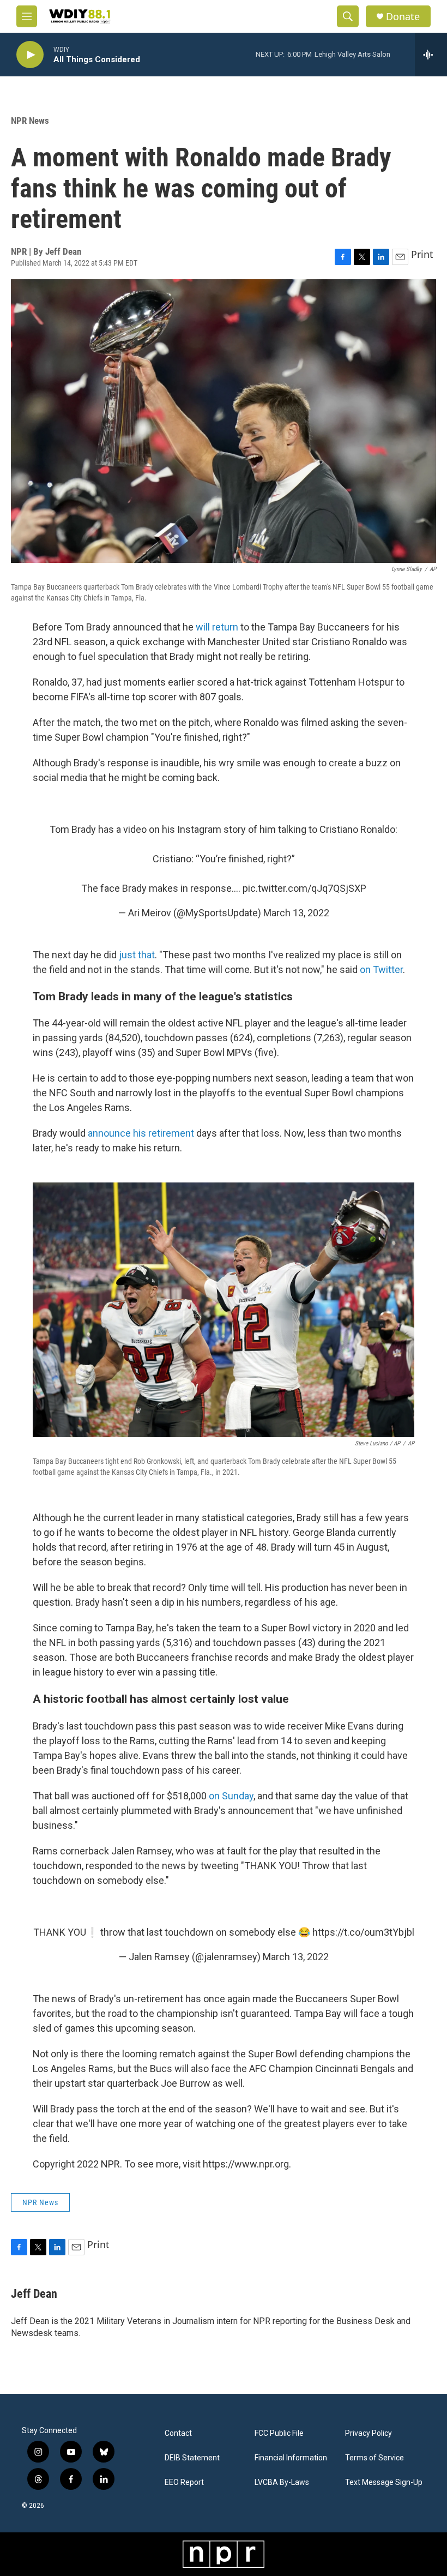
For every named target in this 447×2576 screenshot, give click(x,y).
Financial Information (291, 2458)
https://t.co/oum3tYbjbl (363, 1932)
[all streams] (431, 55)
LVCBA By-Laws (282, 2482)
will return (217, 627)
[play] (30, 55)
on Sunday (231, 1796)
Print (422, 254)
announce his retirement (141, 1133)
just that (137, 955)
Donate (403, 17)
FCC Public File (279, 2433)
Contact (178, 2433)
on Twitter (381, 969)
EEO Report (184, 2482)
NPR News (30, 121)
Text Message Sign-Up (384, 2482)
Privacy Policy (369, 2433)
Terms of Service (374, 2458)
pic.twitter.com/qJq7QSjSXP (304, 888)
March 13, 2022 (296, 913)
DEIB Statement (192, 2458)
